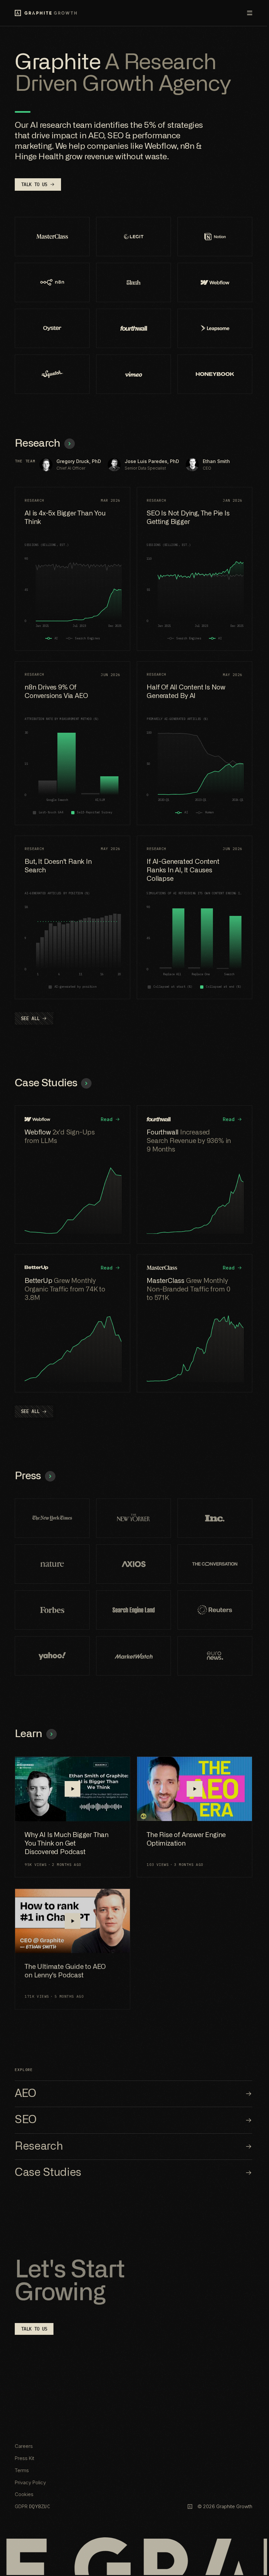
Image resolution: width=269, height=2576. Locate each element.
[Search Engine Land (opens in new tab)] (134, 1610)
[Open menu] (245, 13)
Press (28, 1476)
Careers (24, 2446)
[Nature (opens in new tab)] (52, 1564)
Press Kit (24, 2458)
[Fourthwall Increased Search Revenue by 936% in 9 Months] (195, 1174)
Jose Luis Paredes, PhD (152, 461)
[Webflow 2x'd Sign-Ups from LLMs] (72, 1174)
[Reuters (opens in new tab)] (215, 1610)
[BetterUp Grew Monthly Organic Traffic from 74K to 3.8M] (72, 1323)
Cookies (24, 2494)
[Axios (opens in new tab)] (134, 1564)
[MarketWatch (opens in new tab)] (134, 1656)
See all (30, 1018)
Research (38, 444)
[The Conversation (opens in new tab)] (215, 1564)
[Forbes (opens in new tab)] (52, 1610)
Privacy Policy (30, 2482)
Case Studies (46, 1083)
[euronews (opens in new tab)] (215, 1656)
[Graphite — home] (46, 13)
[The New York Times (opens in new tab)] (52, 1518)
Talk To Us (34, 184)
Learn (29, 1734)
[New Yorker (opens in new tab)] (134, 1518)
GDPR (32, 2506)
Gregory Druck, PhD (79, 461)
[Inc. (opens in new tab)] (215, 1518)
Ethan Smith (216, 461)
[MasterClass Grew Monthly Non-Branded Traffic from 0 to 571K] (195, 1323)
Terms (22, 2470)
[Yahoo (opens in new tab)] (52, 1656)
